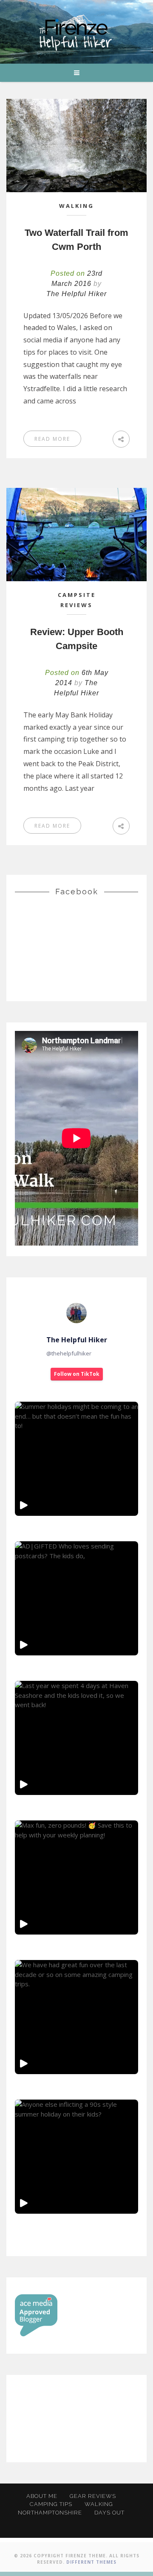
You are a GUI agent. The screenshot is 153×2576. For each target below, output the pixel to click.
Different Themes (91, 2562)
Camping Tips (51, 2504)
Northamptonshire (50, 2513)
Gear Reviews (93, 2496)
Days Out (109, 2513)
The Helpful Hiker (76, 294)
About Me (42, 2496)
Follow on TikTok (77, 1374)
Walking (76, 206)
